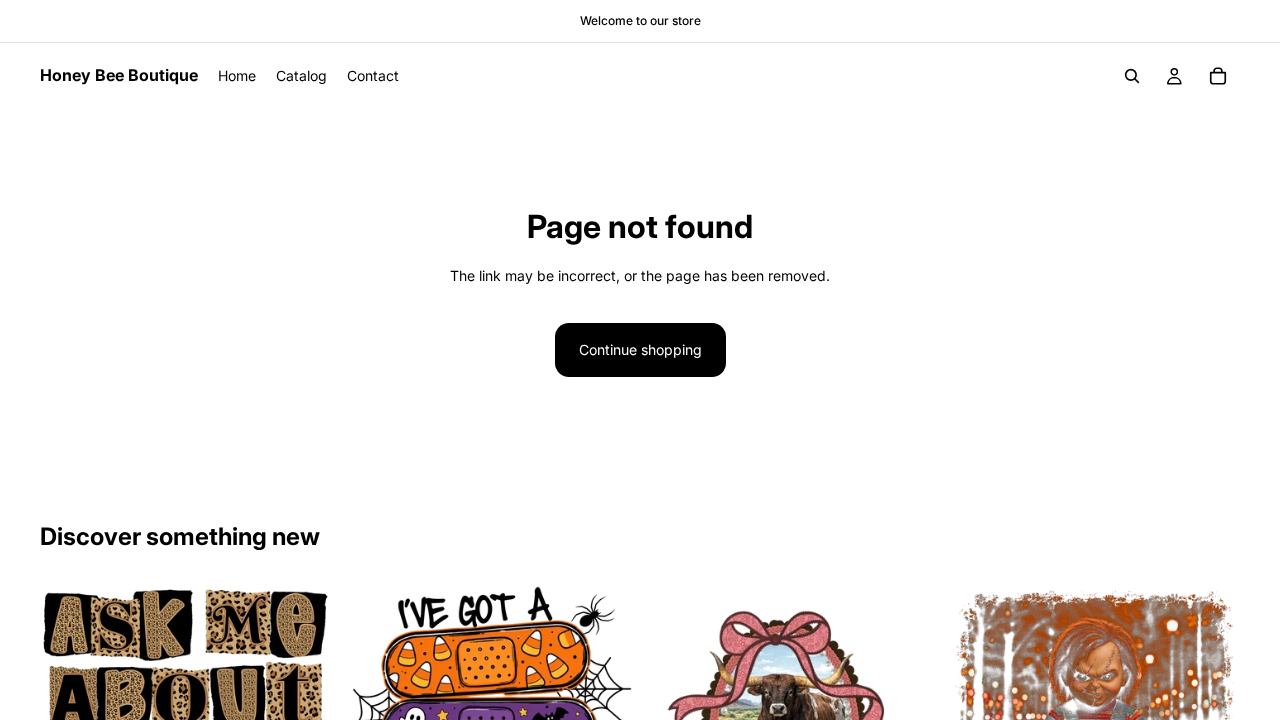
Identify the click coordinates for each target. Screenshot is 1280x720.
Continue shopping (640, 349)
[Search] (1132, 76)
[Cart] (1218, 76)
